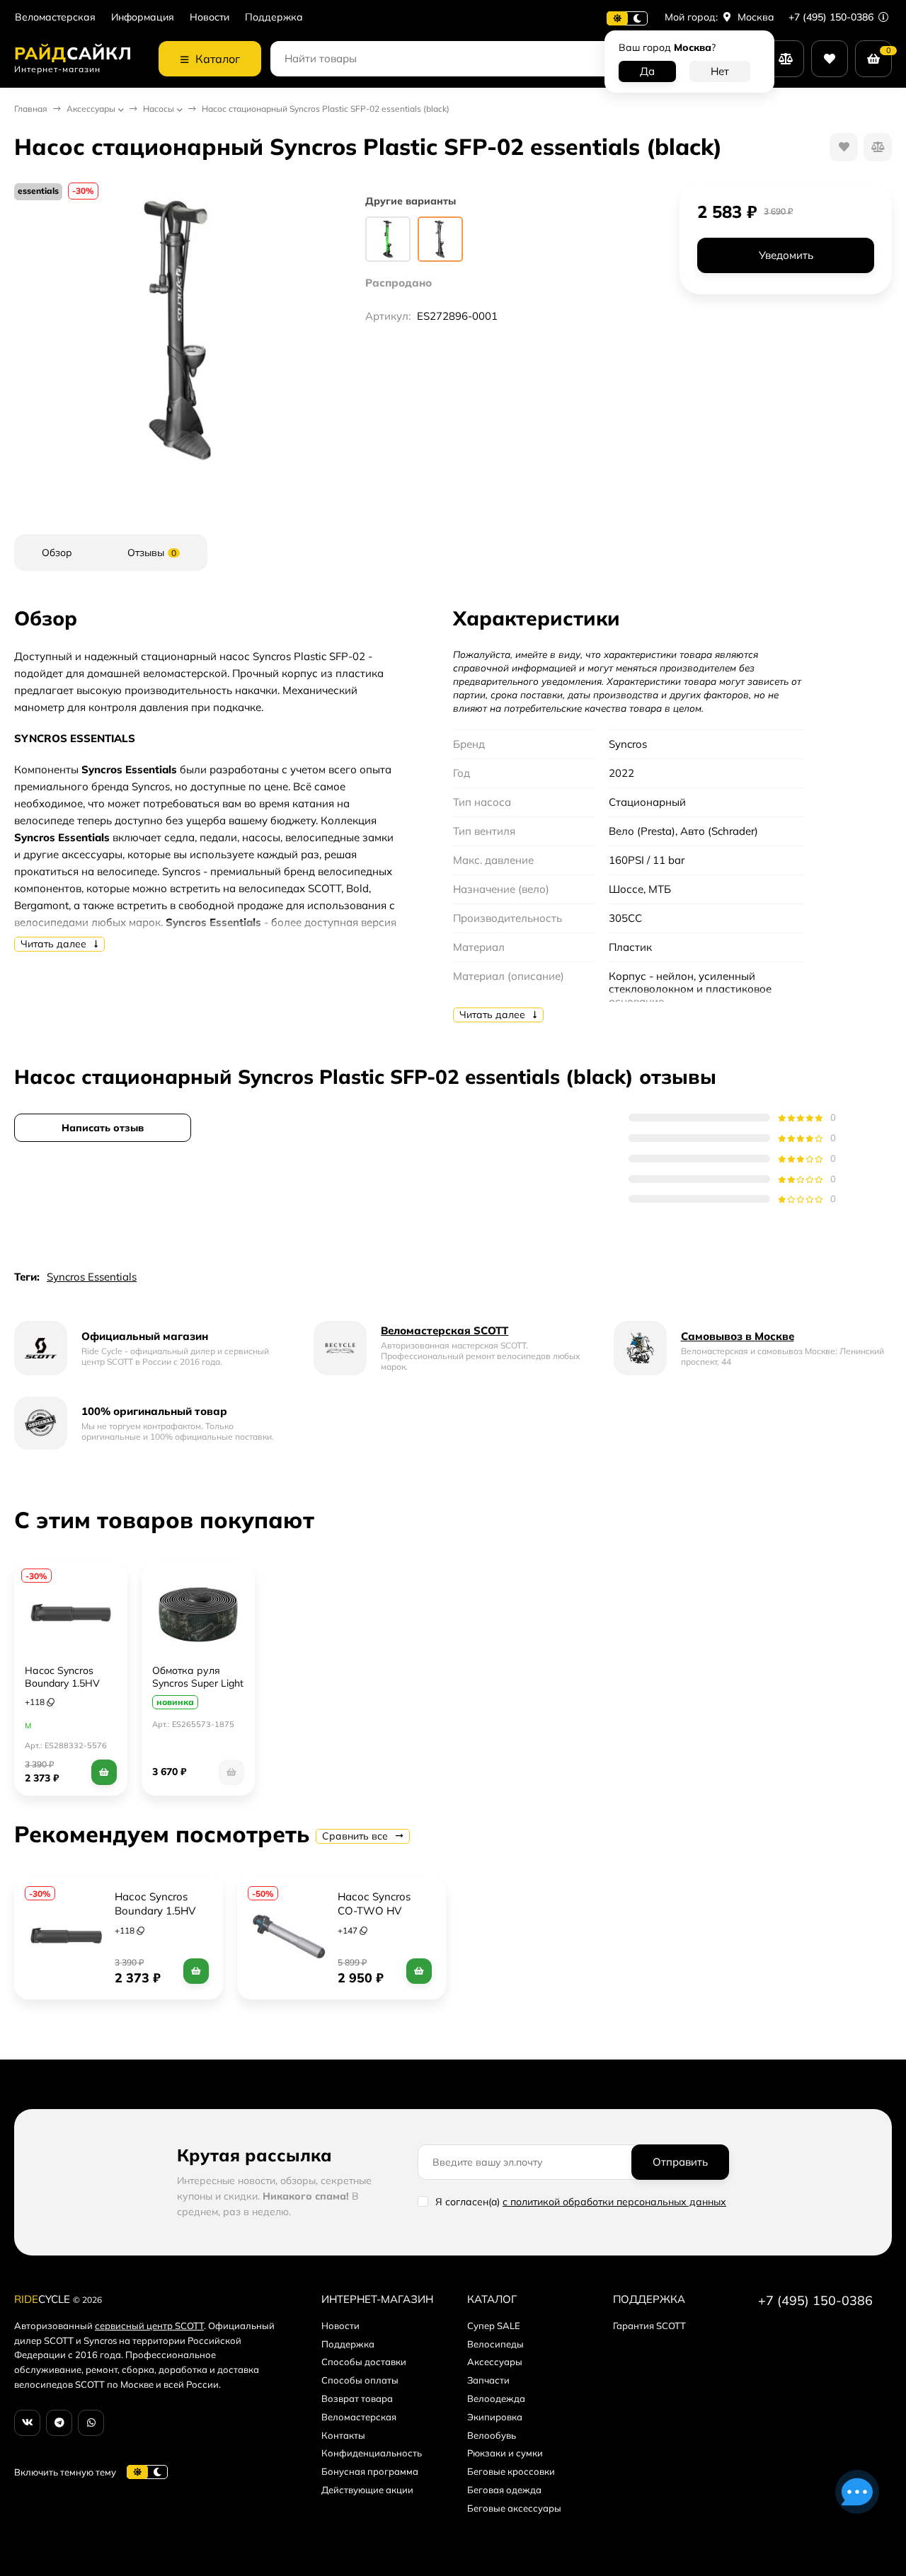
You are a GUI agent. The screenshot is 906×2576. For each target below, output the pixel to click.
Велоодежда (496, 2398)
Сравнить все (356, 1836)
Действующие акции (367, 2490)
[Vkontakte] (27, 2423)
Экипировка (495, 2417)
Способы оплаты (360, 2380)
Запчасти (488, 2380)
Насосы (159, 109)
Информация (143, 17)
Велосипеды (495, 2344)
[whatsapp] (91, 2423)
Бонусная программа (370, 2471)
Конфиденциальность (372, 2453)
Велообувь (492, 2435)
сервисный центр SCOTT (149, 2326)
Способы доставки (364, 2362)
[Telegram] (59, 2423)
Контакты (343, 2435)
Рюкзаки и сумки (505, 2453)
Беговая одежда (504, 2490)
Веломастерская (55, 17)
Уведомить (786, 256)
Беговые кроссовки (511, 2471)
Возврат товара (357, 2398)
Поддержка (274, 17)
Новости (210, 17)
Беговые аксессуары (514, 2508)
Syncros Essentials (92, 1277)
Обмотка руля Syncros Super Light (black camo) (198, 1683)
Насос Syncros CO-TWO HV (375, 1904)
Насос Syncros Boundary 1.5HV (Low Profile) (62, 1683)
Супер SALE (494, 2326)
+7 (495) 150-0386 (832, 17)
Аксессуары (91, 109)
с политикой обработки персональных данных (614, 2202)
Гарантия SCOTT (649, 2326)
